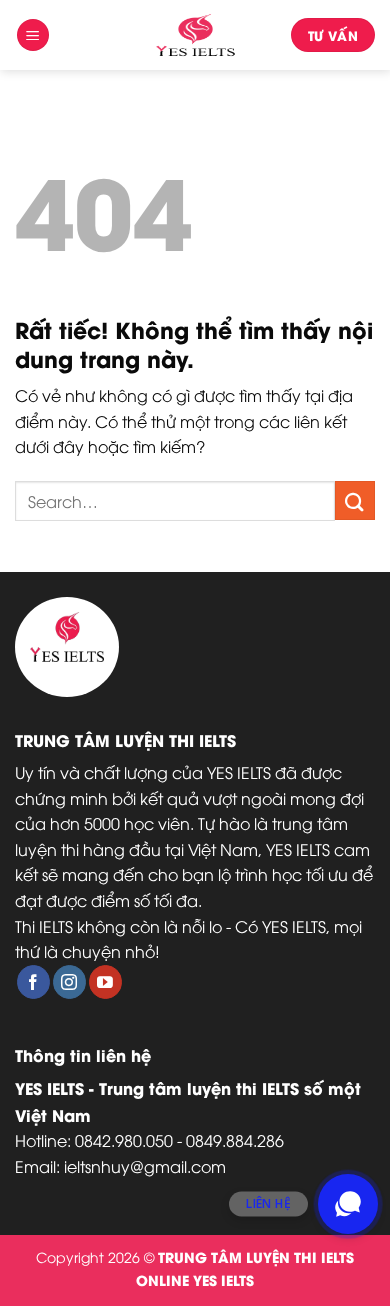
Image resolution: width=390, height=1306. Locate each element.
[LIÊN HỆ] (348, 1204)
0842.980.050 (124, 1140)
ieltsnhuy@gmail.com (145, 1166)
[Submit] (355, 500)
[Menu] (33, 35)
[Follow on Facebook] (33, 982)
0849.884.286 (235, 1140)
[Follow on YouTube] (105, 982)
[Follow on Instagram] (69, 982)
